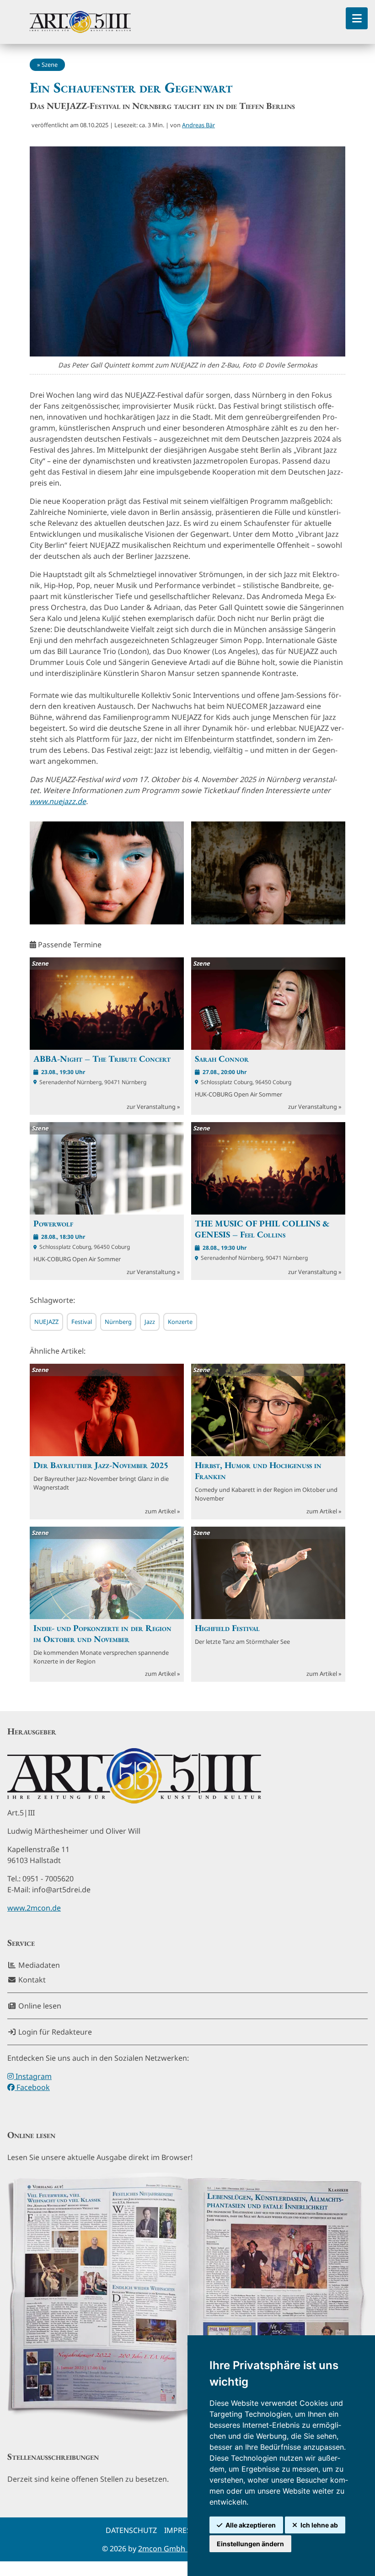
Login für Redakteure (54, 2032)
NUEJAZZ (46, 1322)
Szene (50, 65)
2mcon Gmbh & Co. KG (178, 2549)
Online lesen (39, 2006)
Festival (82, 1322)
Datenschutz (131, 2530)
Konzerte (180, 1322)
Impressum (186, 2530)
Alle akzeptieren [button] (251, 2525)
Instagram (33, 2076)
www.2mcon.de (34, 1908)
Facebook (32, 2087)
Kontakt (31, 1980)
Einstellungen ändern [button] (250, 2544)
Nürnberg (118, 1322)
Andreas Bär (198, 125)
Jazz (150, 1322)
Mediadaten (38, 1965)
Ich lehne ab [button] (319, 2525)
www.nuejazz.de (58, 801)
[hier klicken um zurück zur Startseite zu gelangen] (80, 22)
